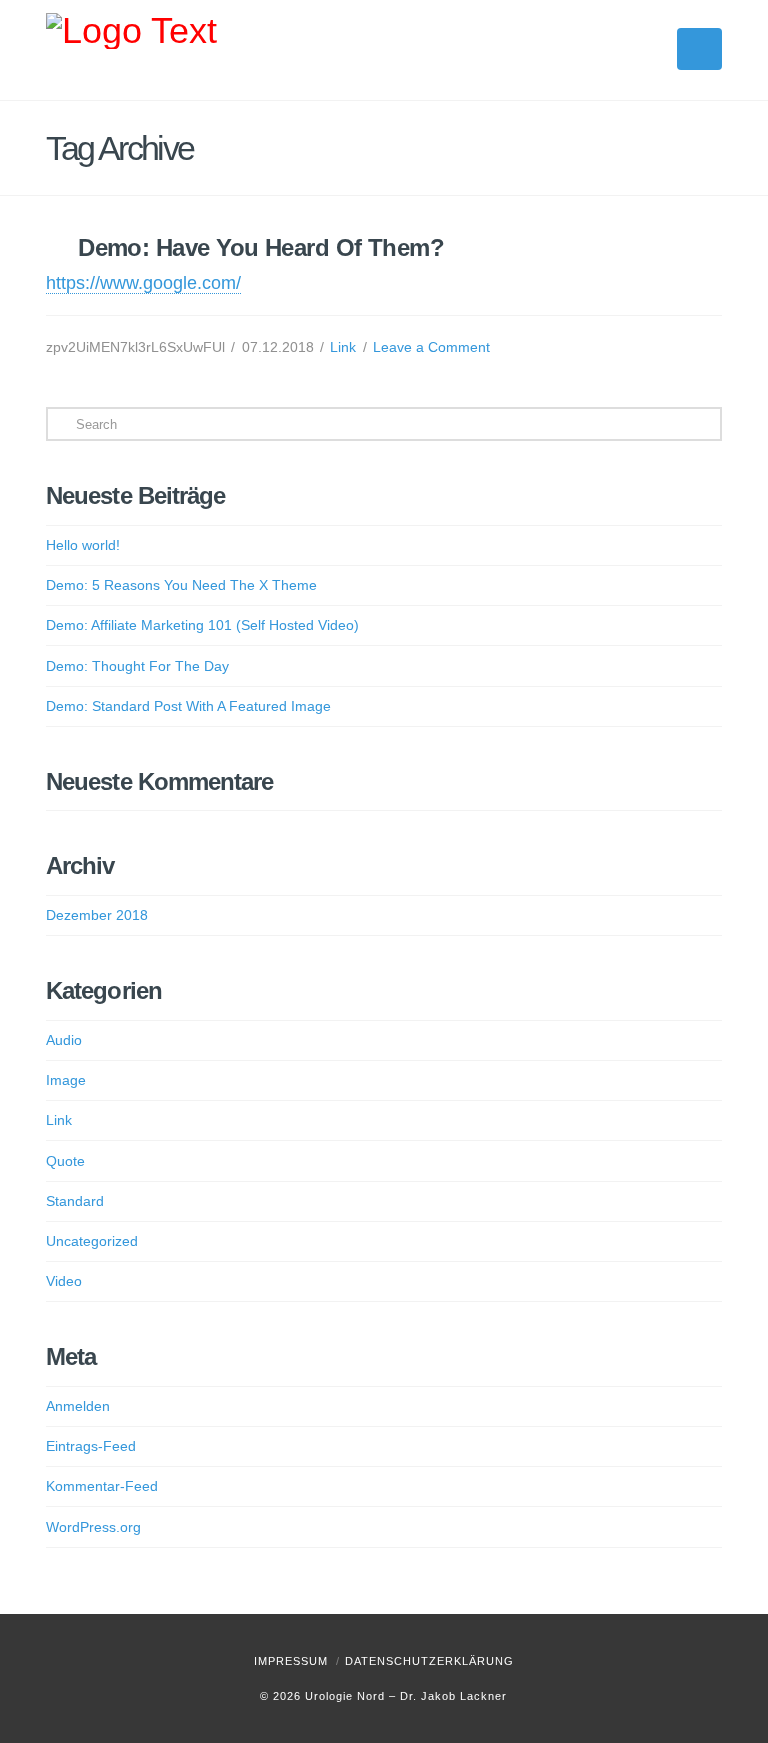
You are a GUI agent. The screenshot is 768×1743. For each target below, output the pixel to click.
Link (343, 347)
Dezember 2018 (97, 915)
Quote (65, 1161)
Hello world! (83, 545)
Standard (75, 1201)
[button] (699, 49)
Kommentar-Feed (102, 1486)
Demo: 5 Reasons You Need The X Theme (181, 585)
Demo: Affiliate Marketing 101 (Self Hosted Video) (202, 625)
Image (66, 1080)
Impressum (291, 1661)
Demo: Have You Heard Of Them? (261, 247)
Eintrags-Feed (91, 1446)
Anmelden (78, 1406)
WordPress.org (93, 1527)
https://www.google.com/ (143, 283)
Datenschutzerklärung (429, 1661)
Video (64, 1281)
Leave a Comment (431, 347)
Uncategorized (92, 1241)
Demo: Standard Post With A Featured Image (188, 706)
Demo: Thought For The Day (137, 666)
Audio (64, 1040)
